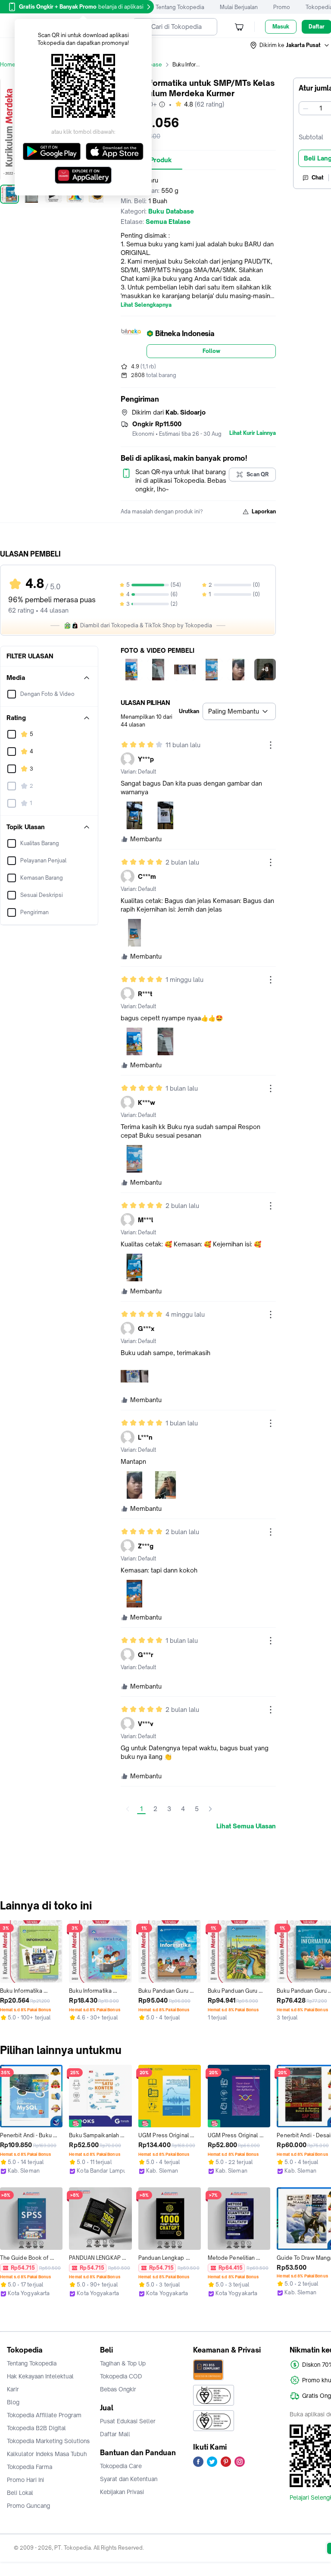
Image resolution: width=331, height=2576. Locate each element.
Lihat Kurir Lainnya (253, 433)
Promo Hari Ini (25, 2480)
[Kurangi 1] (306, 108)
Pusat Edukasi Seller (128, 2421)
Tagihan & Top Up (123, 2363)
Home (8, 64)
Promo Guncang (28, 2506)
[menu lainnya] (271, 745)
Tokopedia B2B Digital (36, 2428)
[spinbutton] (321, 108)
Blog (13, 2402)
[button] (290, 45)
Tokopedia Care (121, 2466)
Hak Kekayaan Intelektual (40, 2376)
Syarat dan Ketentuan (129, 2479)
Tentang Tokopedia (180, 7)
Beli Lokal (20, 2493)
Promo (282, 7)
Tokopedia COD (121, 2376)
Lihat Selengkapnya (146, 305)
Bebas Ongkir (118, 2389)
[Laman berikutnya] (210, 1809)
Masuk (281, 27)
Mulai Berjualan (239, 7)
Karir (13, 2389)
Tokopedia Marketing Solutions (48, 2441)
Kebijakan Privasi (122, 2492)
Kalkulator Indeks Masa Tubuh (47, 2454)
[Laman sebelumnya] (128, 1809)
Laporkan (264, 511)
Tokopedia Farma (30, 2467)
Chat (318, 178)
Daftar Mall (115, 2434)
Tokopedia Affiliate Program (44, 2415)
